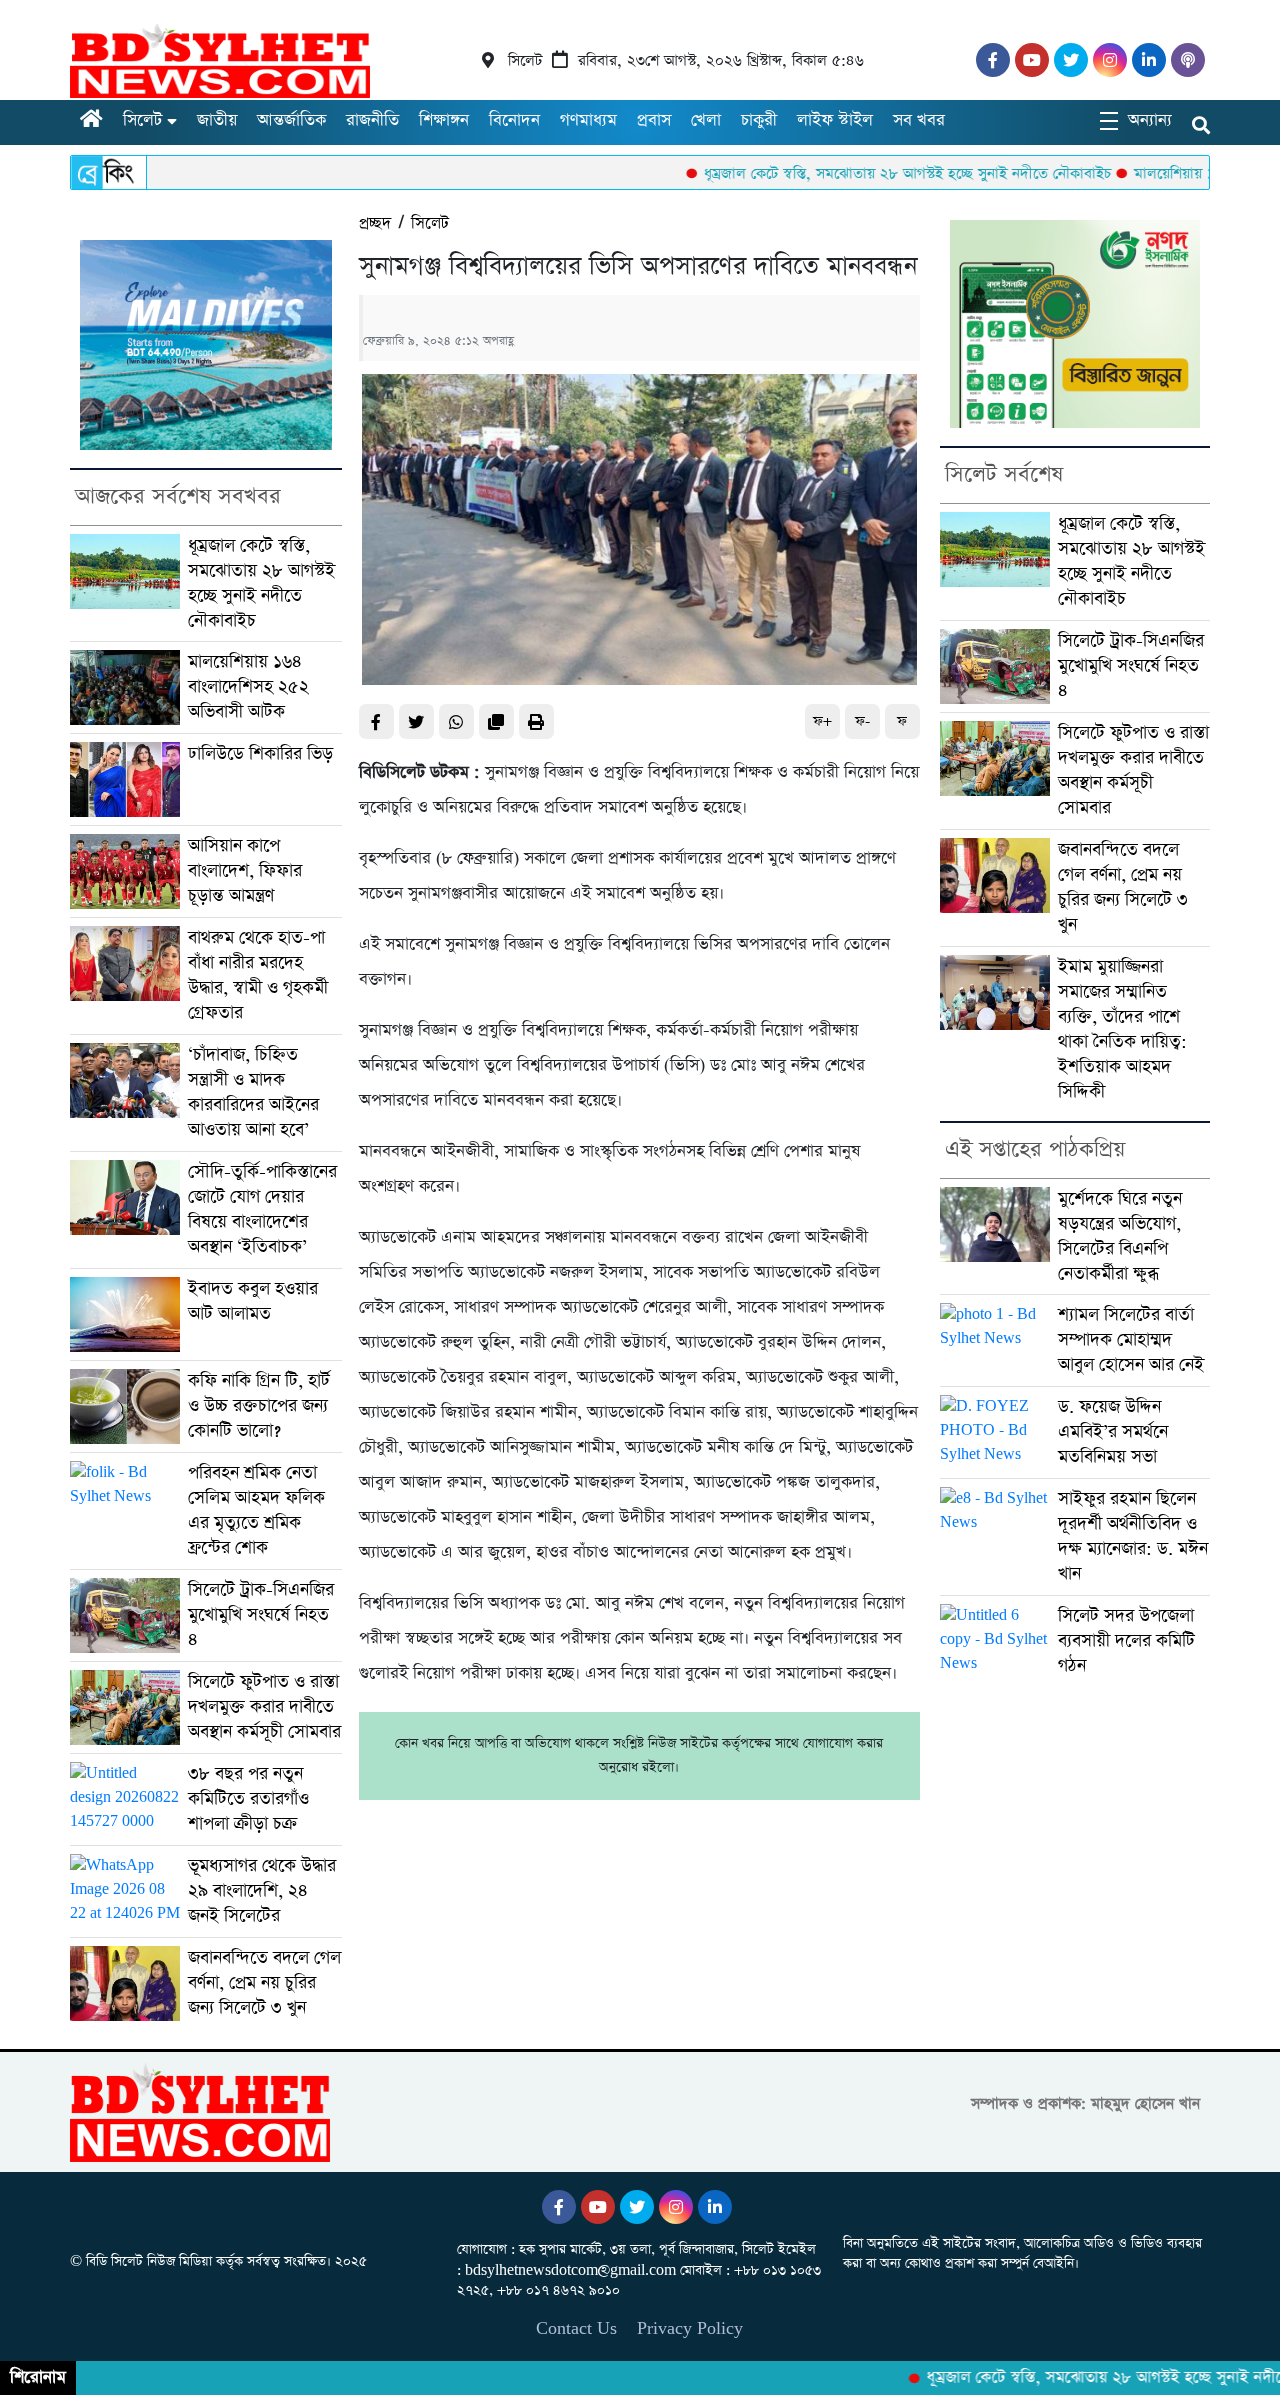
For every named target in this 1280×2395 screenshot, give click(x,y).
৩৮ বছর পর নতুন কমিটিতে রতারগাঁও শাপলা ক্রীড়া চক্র (248, 1799)
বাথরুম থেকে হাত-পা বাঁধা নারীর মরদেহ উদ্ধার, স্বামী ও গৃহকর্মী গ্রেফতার (258, 975)
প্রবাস (654, 120)
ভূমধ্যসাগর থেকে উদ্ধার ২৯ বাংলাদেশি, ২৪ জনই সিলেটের (262, 1891)
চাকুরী (759, 120)
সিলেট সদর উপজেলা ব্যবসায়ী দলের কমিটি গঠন (1126, 1641)
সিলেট (142, 120)
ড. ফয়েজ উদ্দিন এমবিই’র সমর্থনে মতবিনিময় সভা (1113, 1432)
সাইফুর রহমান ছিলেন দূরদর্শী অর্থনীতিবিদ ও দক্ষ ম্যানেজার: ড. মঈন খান (1133, 1536)
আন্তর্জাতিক (291, 120)
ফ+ (822, 721)
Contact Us (576, 2328)
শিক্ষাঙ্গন (444, 120)
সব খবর (919, 120)
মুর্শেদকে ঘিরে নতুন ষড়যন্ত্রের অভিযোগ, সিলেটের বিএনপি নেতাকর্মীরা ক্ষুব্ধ (1120, 1236)
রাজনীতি (372, 120)
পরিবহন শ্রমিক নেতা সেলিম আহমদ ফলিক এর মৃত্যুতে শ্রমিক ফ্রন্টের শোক (256, 1510)
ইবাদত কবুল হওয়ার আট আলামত (253, 1301)
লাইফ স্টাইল (835, 120)
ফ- (862, 721)
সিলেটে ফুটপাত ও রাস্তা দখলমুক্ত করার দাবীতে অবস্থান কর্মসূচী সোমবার (264, 1707)
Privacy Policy (690, 2328)
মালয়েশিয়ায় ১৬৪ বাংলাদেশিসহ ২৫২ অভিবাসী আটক (248, 687)
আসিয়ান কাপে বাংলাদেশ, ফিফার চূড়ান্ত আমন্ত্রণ (245, 871)
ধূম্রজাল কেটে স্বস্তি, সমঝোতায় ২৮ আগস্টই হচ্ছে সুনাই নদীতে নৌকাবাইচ (845, 173)
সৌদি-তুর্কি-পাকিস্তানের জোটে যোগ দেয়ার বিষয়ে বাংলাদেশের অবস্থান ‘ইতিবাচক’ (262, 1209)
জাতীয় (217, 120)
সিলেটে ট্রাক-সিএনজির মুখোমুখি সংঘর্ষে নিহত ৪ (261, 1615)
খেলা (706, 120)
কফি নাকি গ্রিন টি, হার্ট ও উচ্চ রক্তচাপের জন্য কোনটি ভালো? (259, 1406)
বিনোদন (514, 120)
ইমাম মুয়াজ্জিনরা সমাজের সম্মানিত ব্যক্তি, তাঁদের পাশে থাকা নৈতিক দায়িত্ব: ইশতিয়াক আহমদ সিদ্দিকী (1122, 1029)
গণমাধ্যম (588, 120)
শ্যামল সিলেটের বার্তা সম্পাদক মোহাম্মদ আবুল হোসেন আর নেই (1131, 1340)
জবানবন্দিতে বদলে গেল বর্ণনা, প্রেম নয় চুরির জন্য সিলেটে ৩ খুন (264, 1983)
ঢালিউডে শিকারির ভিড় (260, 754)
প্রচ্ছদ (375, 223)
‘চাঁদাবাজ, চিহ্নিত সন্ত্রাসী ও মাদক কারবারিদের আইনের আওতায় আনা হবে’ (253, 1092)
